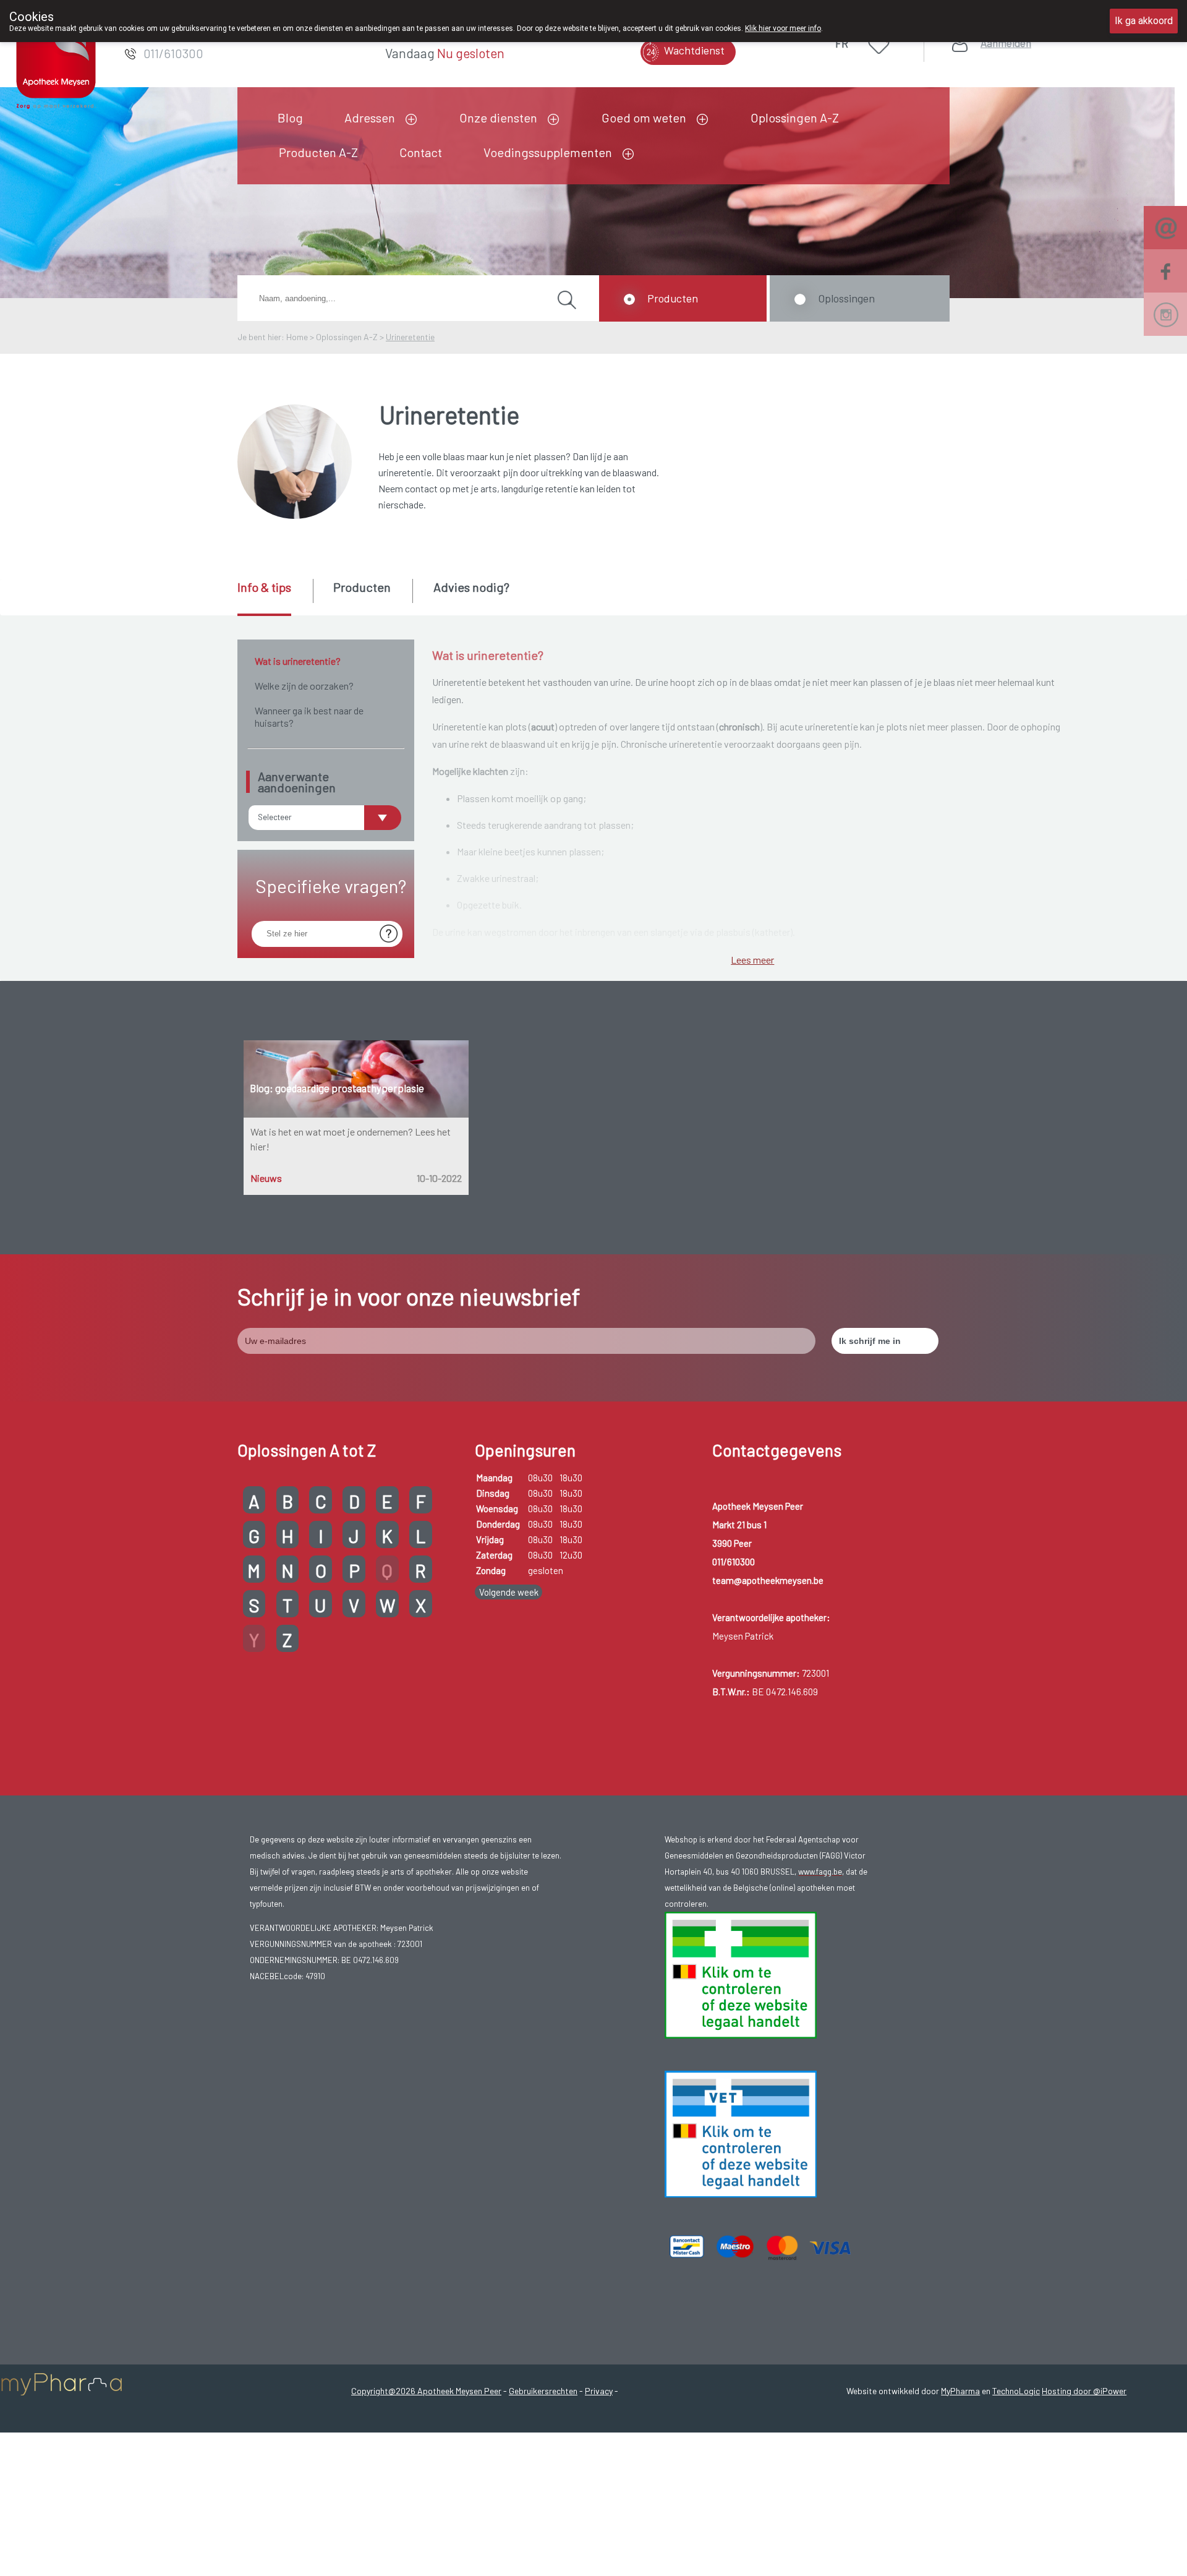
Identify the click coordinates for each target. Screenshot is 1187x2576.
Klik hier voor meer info (783, 28)
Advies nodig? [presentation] (471, 587)
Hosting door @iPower (1084, 2391)
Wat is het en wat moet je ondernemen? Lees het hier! (351, 1139)
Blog (290, 118)
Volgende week (509, 1592)
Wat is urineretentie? (298, 661)
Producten (673, 298)
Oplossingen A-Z (795, 118)
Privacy (599, 2391)
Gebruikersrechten (543, 2391)
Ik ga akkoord (1144, 21)
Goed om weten (644, 118)
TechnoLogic (1016, 2391)
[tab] (274, 597)
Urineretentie (410, 337)
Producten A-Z (318, 152)
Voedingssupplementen (548, 152)
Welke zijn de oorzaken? (304, 686)
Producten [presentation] (362, 587)
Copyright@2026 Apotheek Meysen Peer (426, 2391)
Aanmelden (1006, 43)
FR (842, 43)
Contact (421, 152)
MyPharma (960, 2391)
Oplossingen (846, 298)
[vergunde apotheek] (741, 1974)
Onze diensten (498, 118)
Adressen (370, 118)
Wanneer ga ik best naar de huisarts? (309, 717)
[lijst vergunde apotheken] (741, 2133)
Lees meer (752, 960)
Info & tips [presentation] (264, 587)
